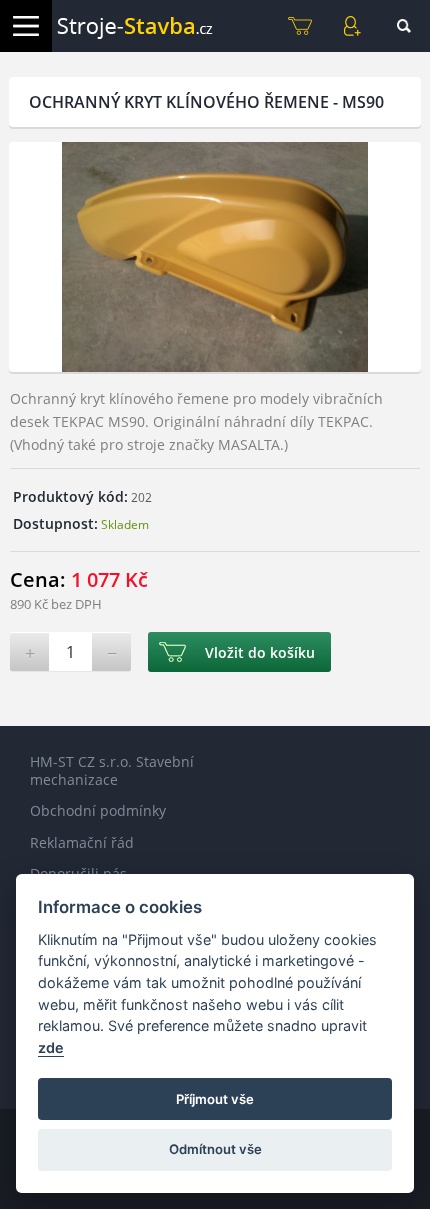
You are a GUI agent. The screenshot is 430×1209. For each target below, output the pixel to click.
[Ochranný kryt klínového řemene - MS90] (215, 257)
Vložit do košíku (260, 652)
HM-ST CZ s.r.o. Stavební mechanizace (112, 770)
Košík (300, 26)
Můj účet (352, 26)
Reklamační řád (82, 842)
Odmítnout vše (215, 1149)
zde (51, 1047)
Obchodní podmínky (98, 810)
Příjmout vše (215, 1099)
